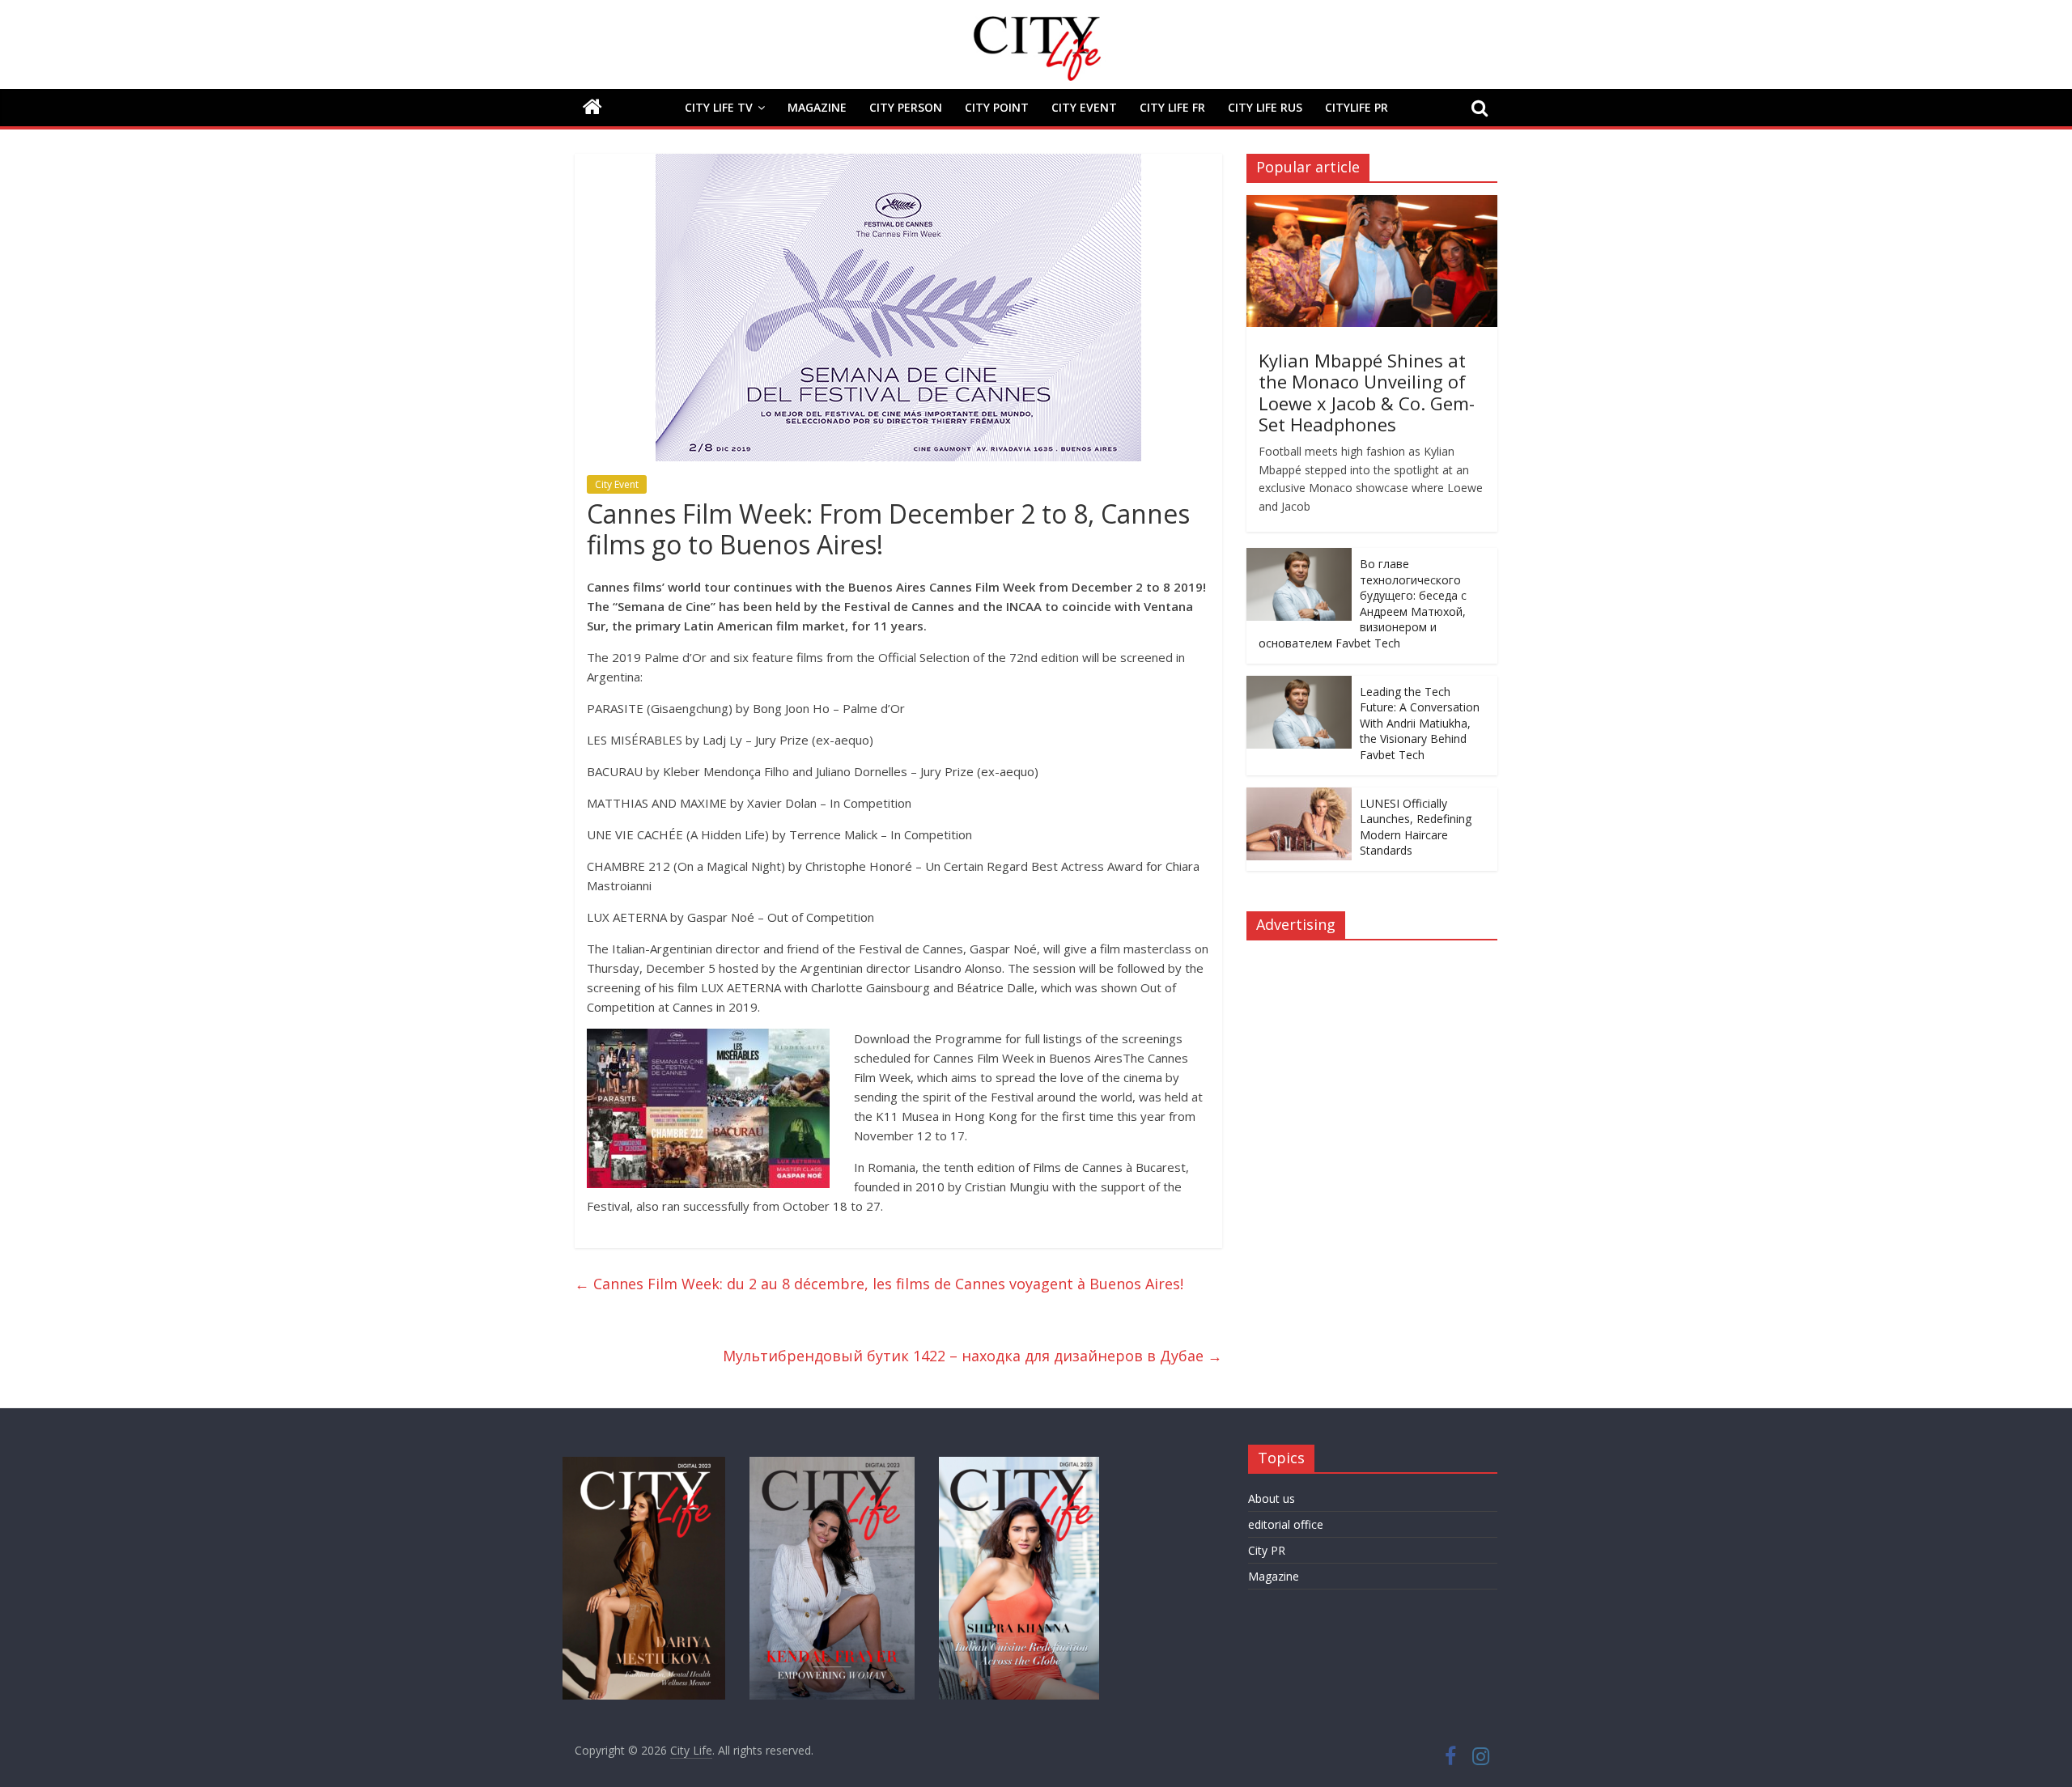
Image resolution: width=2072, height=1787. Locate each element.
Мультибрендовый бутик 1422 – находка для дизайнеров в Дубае (972, 1356)
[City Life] (592, 108)
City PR (1267, 1550)
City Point (997, 107)
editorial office (1286, 1524)
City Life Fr (1172, 107)
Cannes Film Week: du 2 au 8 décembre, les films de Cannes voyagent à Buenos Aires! (879, 1284)
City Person (906, 107)
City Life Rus (1265, 107)
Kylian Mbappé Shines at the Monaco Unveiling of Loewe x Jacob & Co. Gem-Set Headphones (1367, 392)
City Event (1084, 107)
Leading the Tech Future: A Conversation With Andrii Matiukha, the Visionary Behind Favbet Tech (1420, 723)
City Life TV (719, 107)
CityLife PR (1357, 107)
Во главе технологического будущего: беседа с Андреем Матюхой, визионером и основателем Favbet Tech (1363, 603)
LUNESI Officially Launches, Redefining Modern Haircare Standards (1416, 827)
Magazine (817, 107)
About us (1272, 1498)
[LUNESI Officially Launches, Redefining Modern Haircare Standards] (1299, 796)
